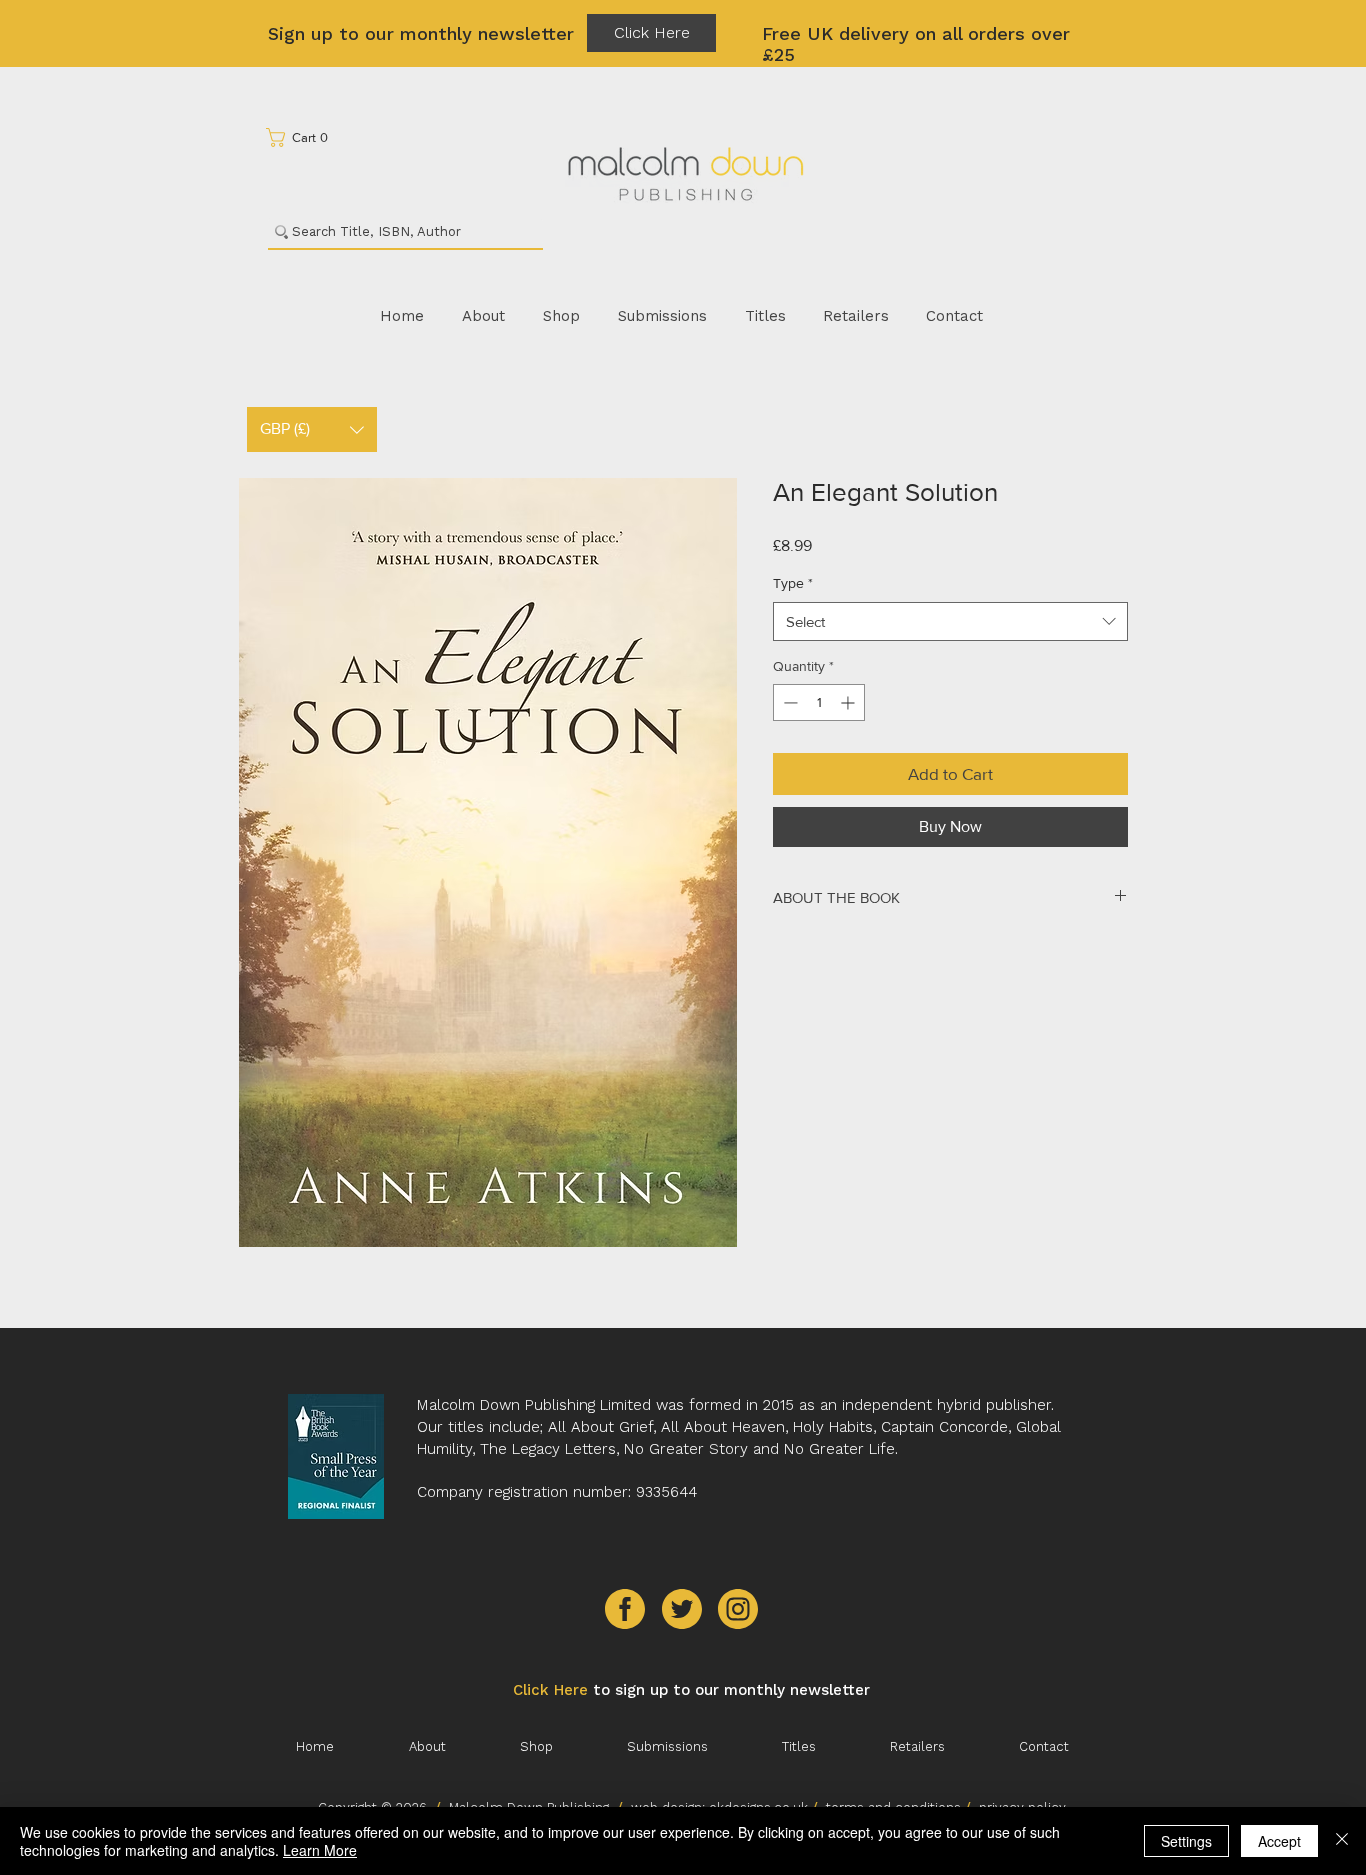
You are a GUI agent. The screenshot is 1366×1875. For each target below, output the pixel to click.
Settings (1186, 1841)
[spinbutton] (819, 702)
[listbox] (312, 429)
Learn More (320, 1850)
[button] (303, 137)
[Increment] (849, 702)
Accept (1279, 1841)
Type (793, 583)
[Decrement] (788, 702)
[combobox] (950, 621)
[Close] (1342, 1841)
